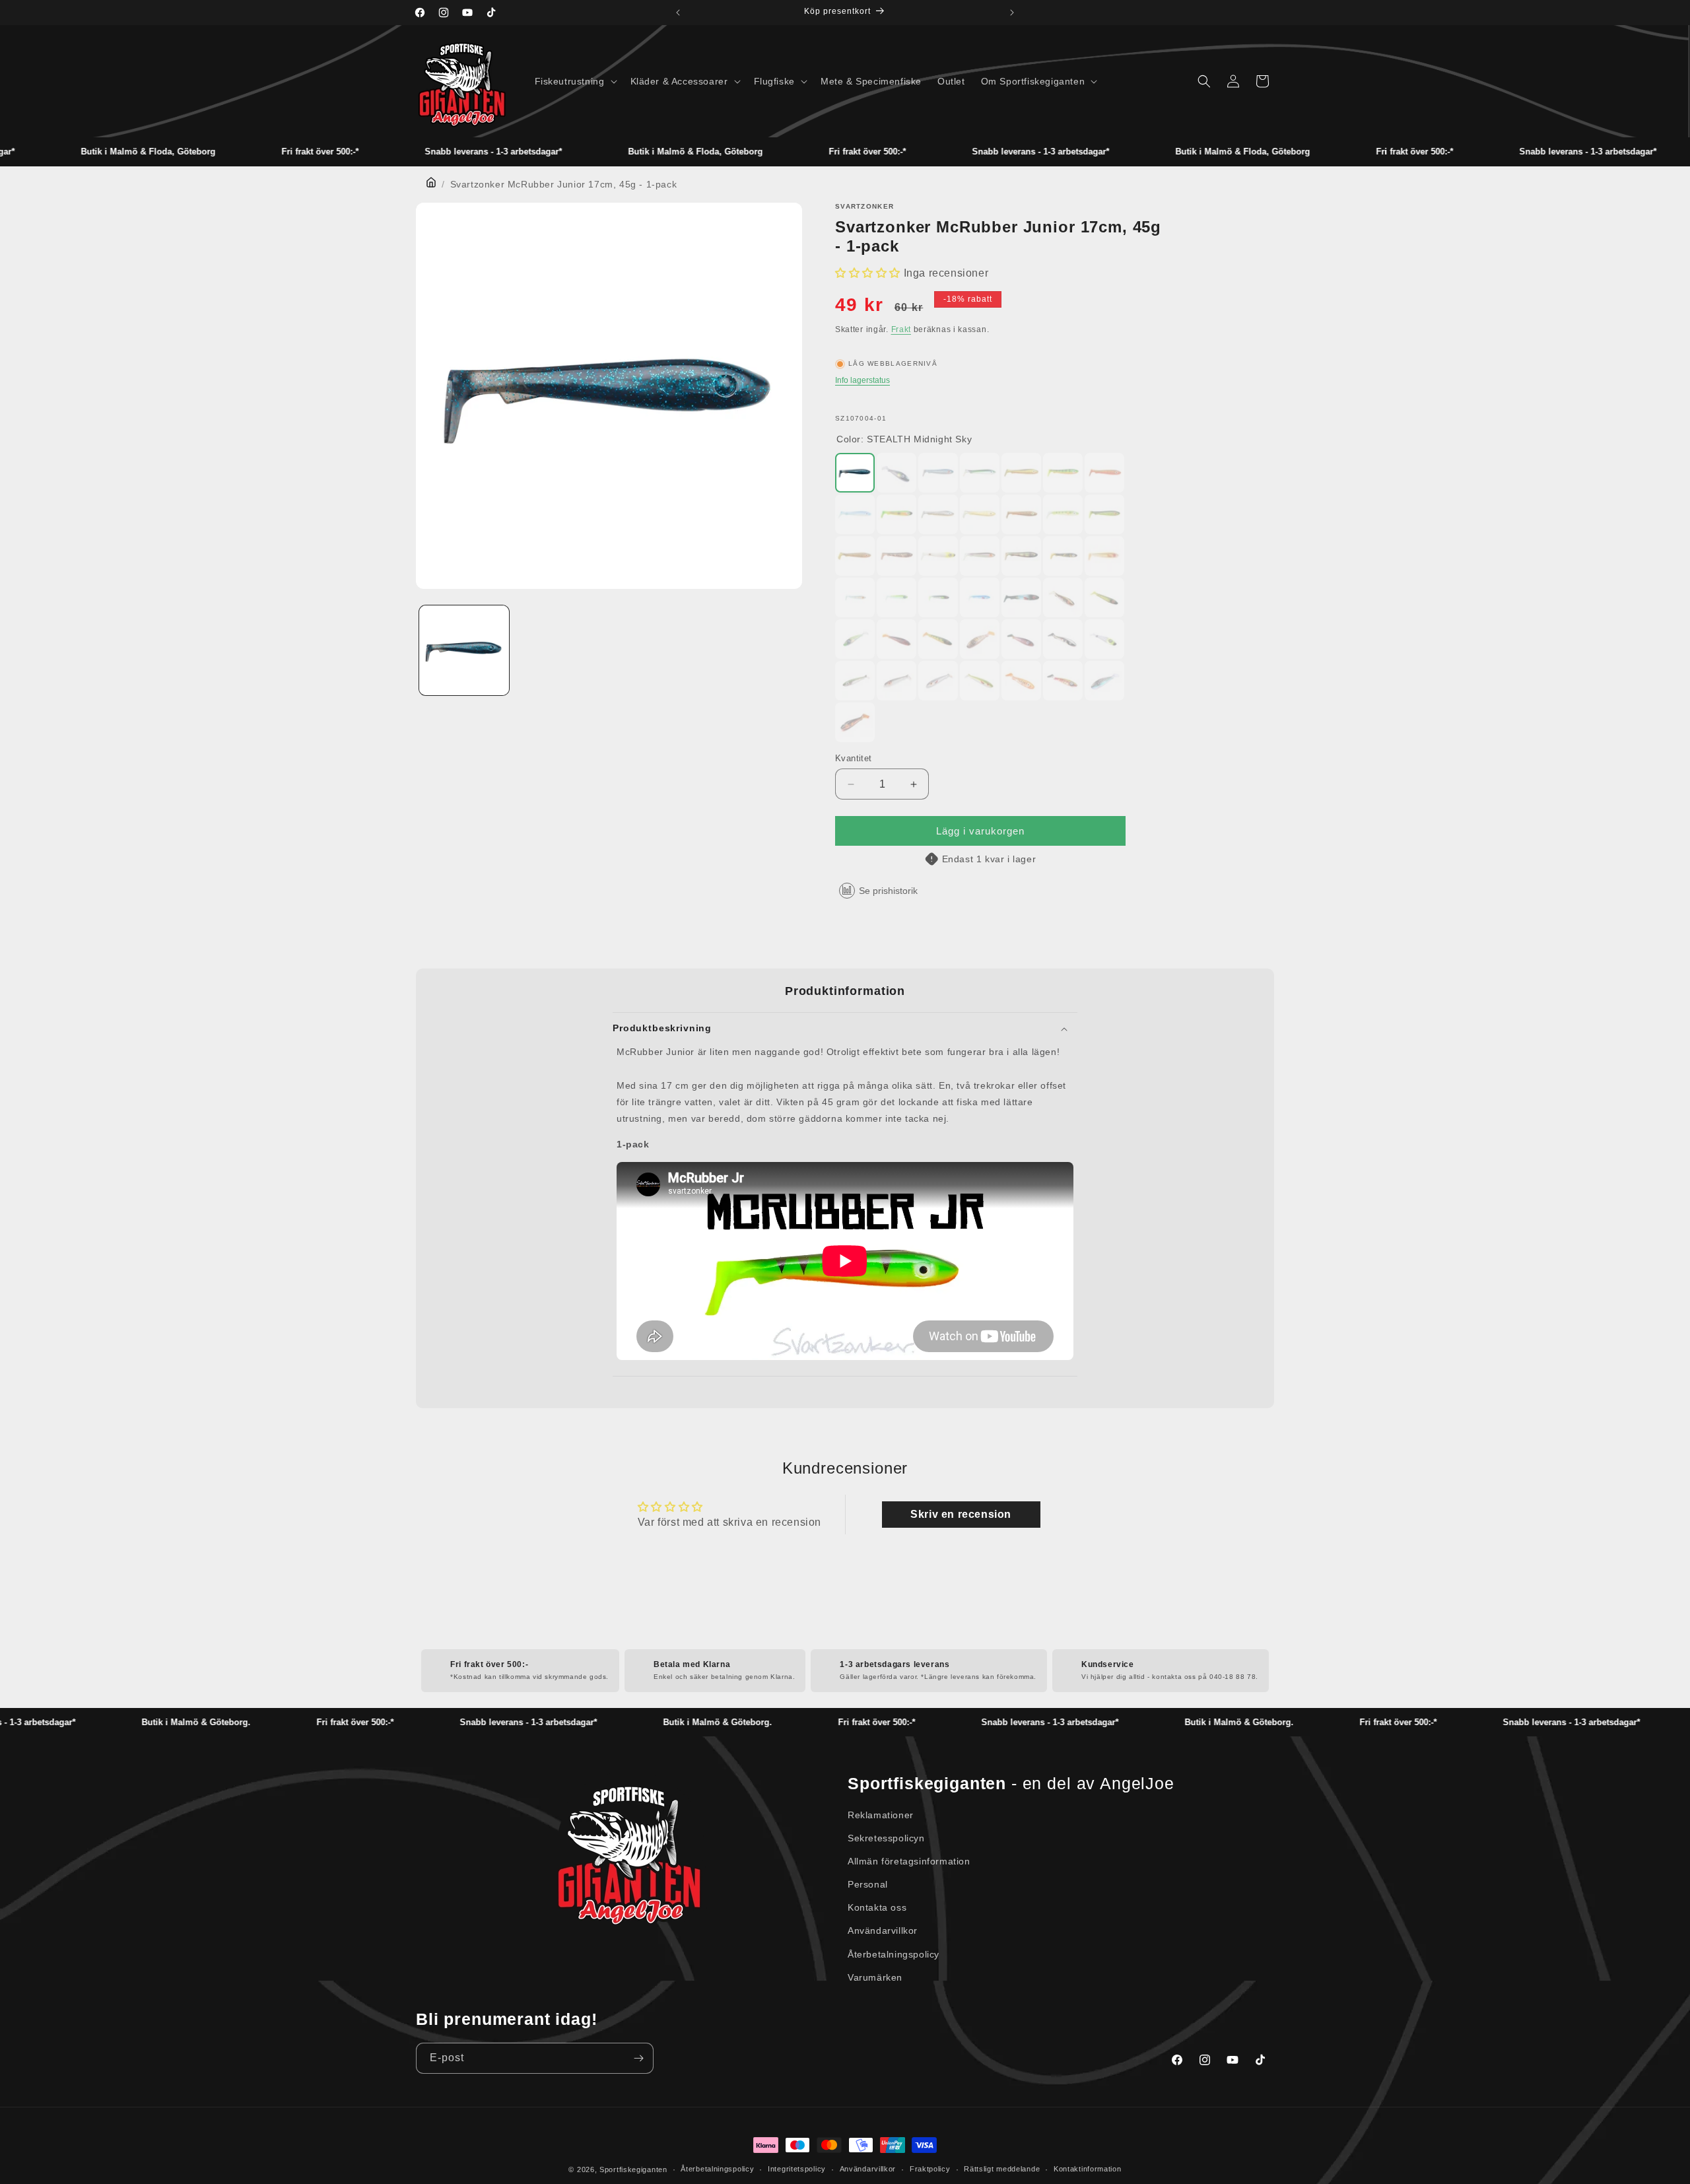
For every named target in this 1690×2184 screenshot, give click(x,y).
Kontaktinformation (1088, 2169)
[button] (575, 81)
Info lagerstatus (862, 380)
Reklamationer (881, 1815)
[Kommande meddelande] (1012, 13)
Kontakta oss (877, 1907)
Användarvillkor (883, 1930)
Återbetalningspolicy (894, 1954)
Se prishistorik (888, 891)
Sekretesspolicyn (886, 1838)
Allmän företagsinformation (909, 1861)
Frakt (901, 329)
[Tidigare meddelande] (678, 13)
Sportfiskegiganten (633, 2169)
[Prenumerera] (638, 2058)
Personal (868, 1884)
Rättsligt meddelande (1002, 2169)
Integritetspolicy (797, 2169)
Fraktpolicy (930, 2169)
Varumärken (875, 1977)
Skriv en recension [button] (961, 1514)
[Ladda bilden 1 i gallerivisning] (464, 650)
